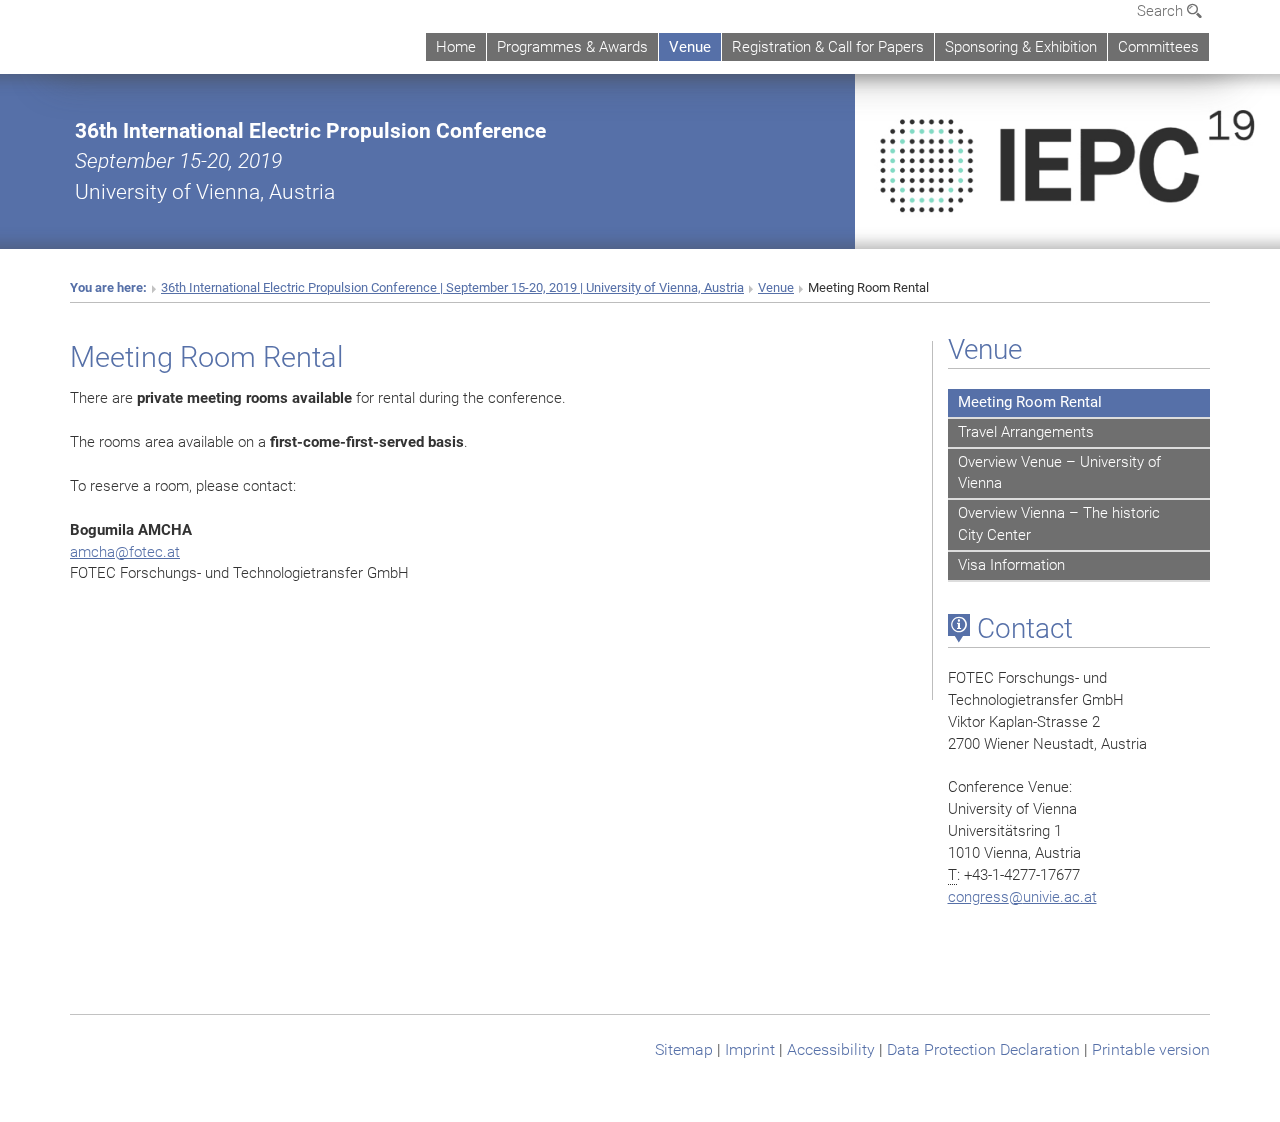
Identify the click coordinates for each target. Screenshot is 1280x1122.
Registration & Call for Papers (828, 47)
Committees (1158, 47)
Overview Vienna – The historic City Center (1059, 524)
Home (456, 47)
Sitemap (684, 1049)
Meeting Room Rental (1030, 402)
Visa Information (1011, 565)
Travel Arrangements (1026, 432)
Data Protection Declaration (983, 1049)
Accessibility (831, 1049)
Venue (690, 47)
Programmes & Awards (572, 47)
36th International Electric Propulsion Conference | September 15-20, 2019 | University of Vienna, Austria (452, 287)
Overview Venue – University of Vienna (1059, 473)
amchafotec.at (125, 552)
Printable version (1151, 1049)
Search (1162, 11)
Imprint (750, 1049)
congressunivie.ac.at (1022, 897)
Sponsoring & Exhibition (1021, 47)
